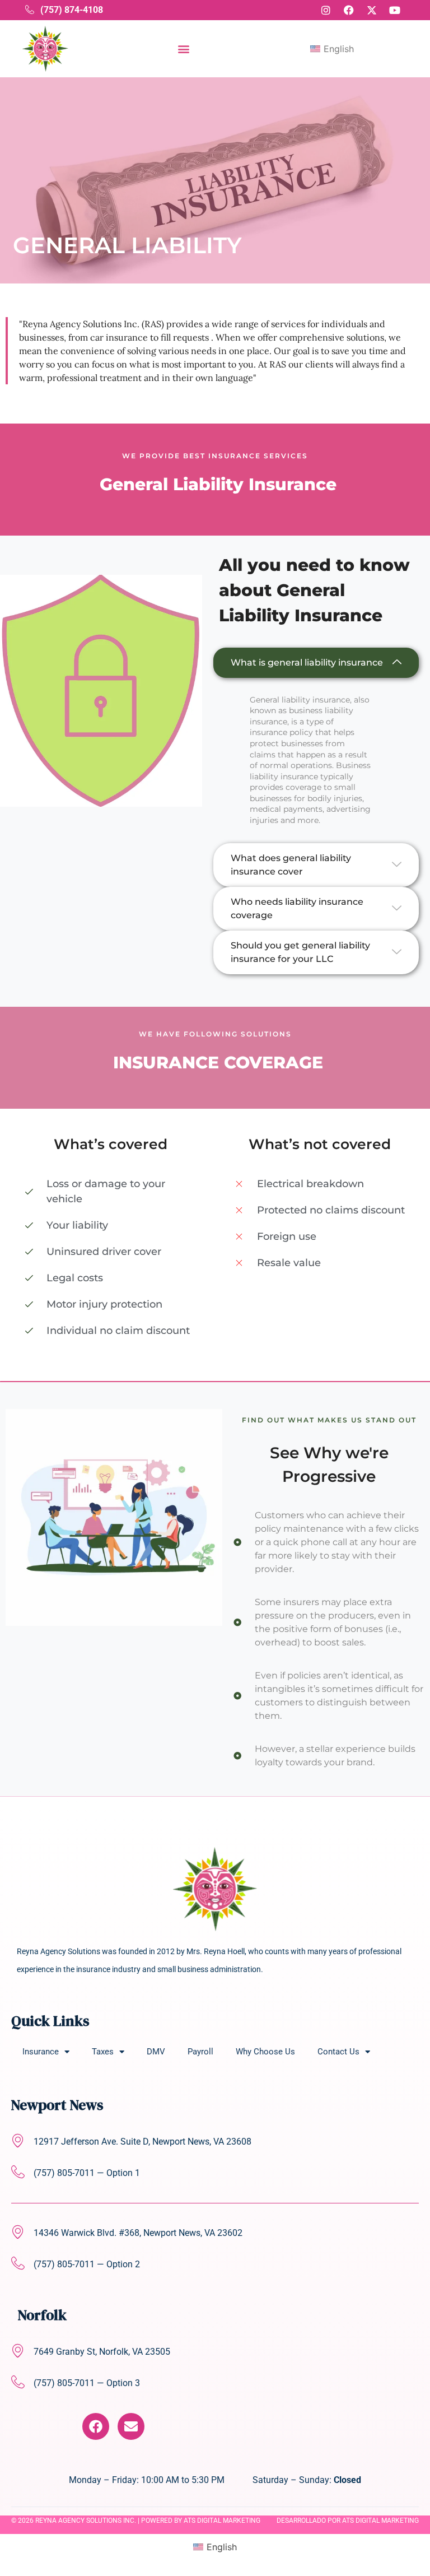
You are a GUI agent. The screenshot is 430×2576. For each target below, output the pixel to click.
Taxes (103, 2052)
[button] (183, 48)
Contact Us (338, 2052)
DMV (156, 2052)
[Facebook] (96, 2426)
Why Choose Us (265, 2052)
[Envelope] (131, 2426)
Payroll (200, 2052)
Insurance (41, 2052)
